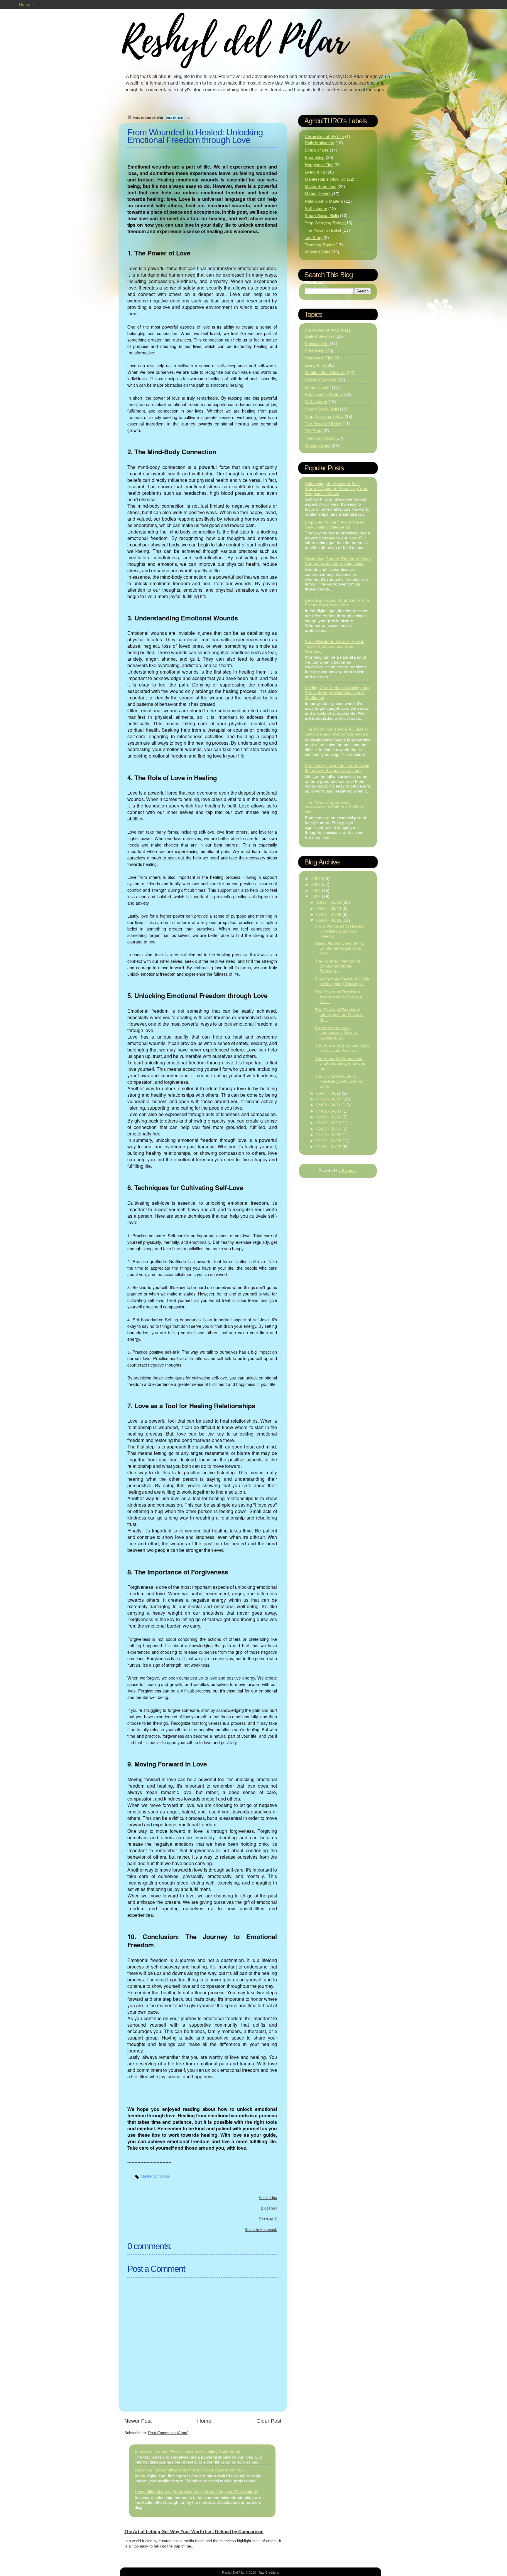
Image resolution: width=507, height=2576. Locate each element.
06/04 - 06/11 (329, 1093)
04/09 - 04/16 (329, 1105)
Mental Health (318, 194)
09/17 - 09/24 (329, 908)
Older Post (269, 2421)
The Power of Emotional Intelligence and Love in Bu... (339, 1015)
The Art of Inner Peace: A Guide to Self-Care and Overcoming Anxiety (337, 732)
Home (25, 4)
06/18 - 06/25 (329, 920)
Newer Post (138, 2421)
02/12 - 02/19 (329, 1123)
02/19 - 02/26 (329, 1117)
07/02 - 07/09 (329, 914)
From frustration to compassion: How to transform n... (336, 1033)
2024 (317, 891)
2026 (317, 879)
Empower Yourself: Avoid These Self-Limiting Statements (187, 2451)
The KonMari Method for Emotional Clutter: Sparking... (338, 966)
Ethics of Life (317, 150)
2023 (317, 896)
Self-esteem (316, 208)
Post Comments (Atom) (168, 2433)
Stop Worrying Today (324, 223)
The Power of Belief (323, 230)
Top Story (314, 238)
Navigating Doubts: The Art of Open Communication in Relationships (338, 561)
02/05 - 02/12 (329, 1129)
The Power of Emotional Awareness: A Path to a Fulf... (339, 997)
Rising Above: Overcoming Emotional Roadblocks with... (340, 948)
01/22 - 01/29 (329, 1141)
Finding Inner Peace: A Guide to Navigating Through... (342, 981)
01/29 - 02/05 (329, 1135)
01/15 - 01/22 (329, 1147)
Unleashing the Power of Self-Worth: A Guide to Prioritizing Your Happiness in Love (336, 489)
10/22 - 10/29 (329, 902)
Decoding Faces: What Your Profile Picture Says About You (189, 2470)
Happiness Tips (319, 165)
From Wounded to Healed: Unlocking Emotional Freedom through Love (195, 136)
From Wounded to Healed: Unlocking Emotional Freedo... (340, 931)
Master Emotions (155, 2176)
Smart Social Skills (322, 216)
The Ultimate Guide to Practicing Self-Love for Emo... (339, 1081)
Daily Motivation (320, 143)
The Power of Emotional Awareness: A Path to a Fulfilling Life (334, 807)
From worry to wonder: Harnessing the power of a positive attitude (337, 768)
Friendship (315, 157)
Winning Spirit (318, 252)
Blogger (349, 1171)
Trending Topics (320, 245)
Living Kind (315, 172)
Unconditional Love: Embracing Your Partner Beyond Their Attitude (196, 2492)
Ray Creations (269, 2572)
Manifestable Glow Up (325, 179)
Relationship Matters (324, 201)
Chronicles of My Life (324, 137)
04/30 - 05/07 (329, 1099)
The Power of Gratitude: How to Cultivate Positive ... (342, 1048)
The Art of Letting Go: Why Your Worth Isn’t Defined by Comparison (194, 2532)
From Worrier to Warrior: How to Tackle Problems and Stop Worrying (335, 647)
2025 (317, 884)
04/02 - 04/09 (329, 1111)
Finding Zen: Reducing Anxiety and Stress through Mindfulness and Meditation (337, 693)
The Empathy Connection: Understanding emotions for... (340, 1064)
